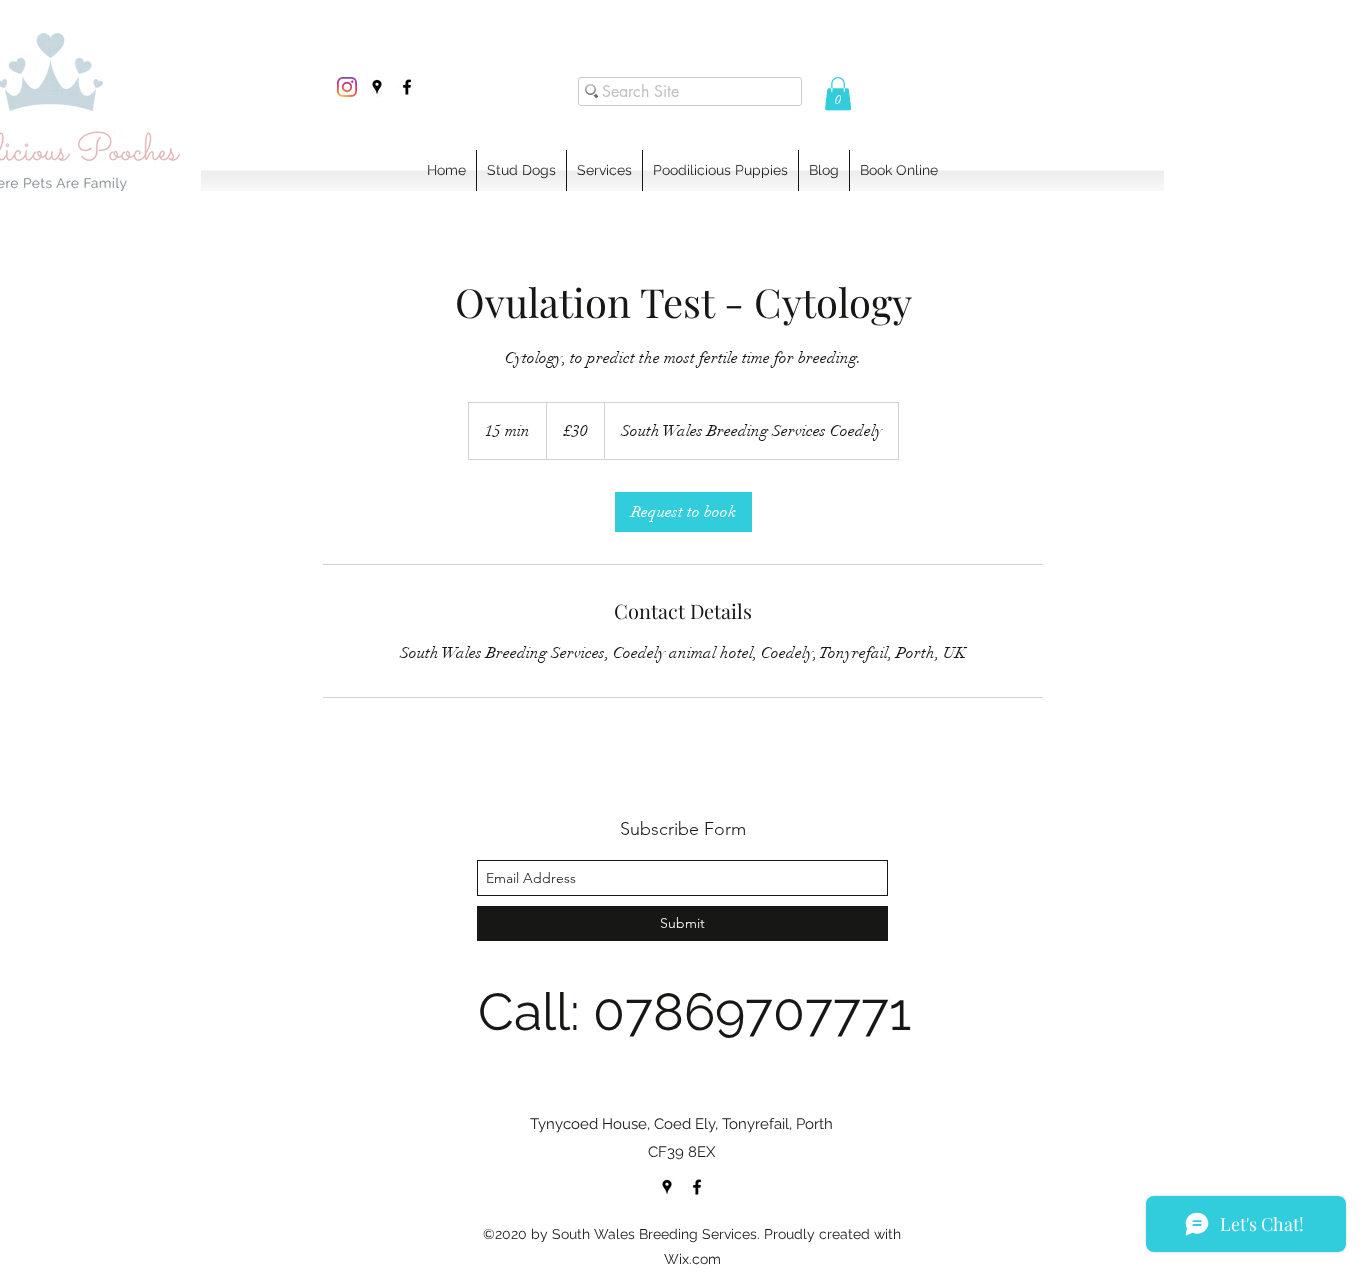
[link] (683, 512)
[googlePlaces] (377, 87)
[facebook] (407, 87)
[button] (838, 93)
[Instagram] (347, 87)
